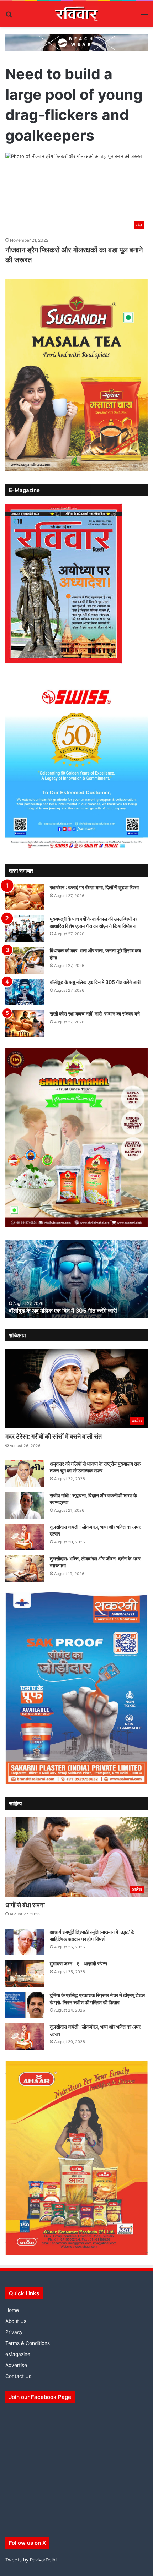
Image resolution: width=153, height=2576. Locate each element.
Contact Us (18, 2376)
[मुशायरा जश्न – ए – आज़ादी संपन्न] (25, 1973)
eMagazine (18, 2354)
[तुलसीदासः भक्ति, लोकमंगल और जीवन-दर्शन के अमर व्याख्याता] (25, 1568)
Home (12, 2310)
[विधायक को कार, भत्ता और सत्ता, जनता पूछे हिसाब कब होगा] (25, 960)
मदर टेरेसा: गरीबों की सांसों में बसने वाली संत (54, 1436)
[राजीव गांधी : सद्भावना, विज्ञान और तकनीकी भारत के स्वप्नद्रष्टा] (25, 1505)
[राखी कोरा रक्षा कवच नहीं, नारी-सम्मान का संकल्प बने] (25, 1024)
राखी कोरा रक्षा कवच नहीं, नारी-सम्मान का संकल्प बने (95, 1014)
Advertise (16, 2365)
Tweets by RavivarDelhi (31, 2560)
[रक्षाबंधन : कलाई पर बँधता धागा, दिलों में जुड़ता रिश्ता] (25, 897)
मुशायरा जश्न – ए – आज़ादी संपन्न (78, 1964)
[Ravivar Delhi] (77, 14)
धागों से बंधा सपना (25, 1905)
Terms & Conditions (28, 2343)
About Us (16, 2321)
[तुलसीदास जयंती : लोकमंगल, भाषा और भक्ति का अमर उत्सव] (25, 1537)
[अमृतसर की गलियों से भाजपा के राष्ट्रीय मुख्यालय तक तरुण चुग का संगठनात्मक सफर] (25, 1474)
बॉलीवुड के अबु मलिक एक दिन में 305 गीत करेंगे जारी (95, 982)
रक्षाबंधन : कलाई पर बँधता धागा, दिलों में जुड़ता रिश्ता (94, 887)
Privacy (14, 2332)
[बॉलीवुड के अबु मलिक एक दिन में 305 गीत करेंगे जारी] (25, 992)
